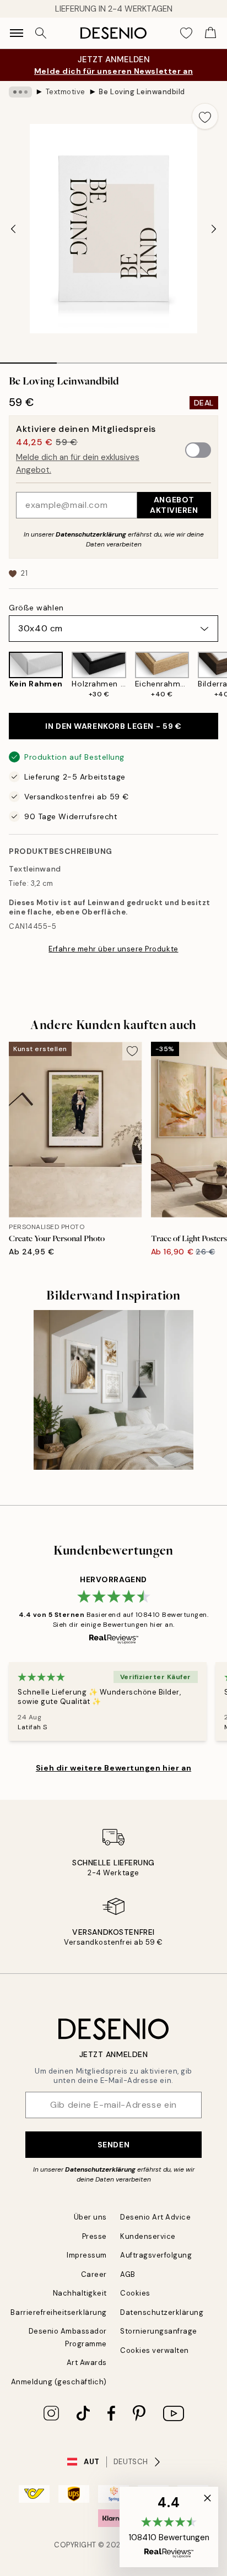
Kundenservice (148, 2236)
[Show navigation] (17, 33)
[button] (169, 2527)
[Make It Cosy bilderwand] (113, 1390)
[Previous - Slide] (13, 229)
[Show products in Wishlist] (186, 33)
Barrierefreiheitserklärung (59, 2312)
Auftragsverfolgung (156, 2255)
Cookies (135, 2293)
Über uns (90, 2217)
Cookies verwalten (155, 2350)
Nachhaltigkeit (80, 2293)
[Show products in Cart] (210, 33)
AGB (128, 2274)
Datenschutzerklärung (91, 534)
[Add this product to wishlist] (205, 116)
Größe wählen (36, 608)
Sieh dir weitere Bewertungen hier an (113, 1768)
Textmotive (66, 92)
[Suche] (41, 33)
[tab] (28, 359)
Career (94, 2274)
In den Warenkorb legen (113, 726)
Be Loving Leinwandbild (142, 92)
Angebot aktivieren (174, 505)
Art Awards (87, 2363)
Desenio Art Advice (155, 2217)
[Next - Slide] (214, 229)
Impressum (87, 2255)
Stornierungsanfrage (159, 2331)
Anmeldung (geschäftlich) (59, 2382)
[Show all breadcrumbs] (20, 92)
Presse (94, 2236)
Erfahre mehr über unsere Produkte (113, 949)
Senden (113, 2145)
